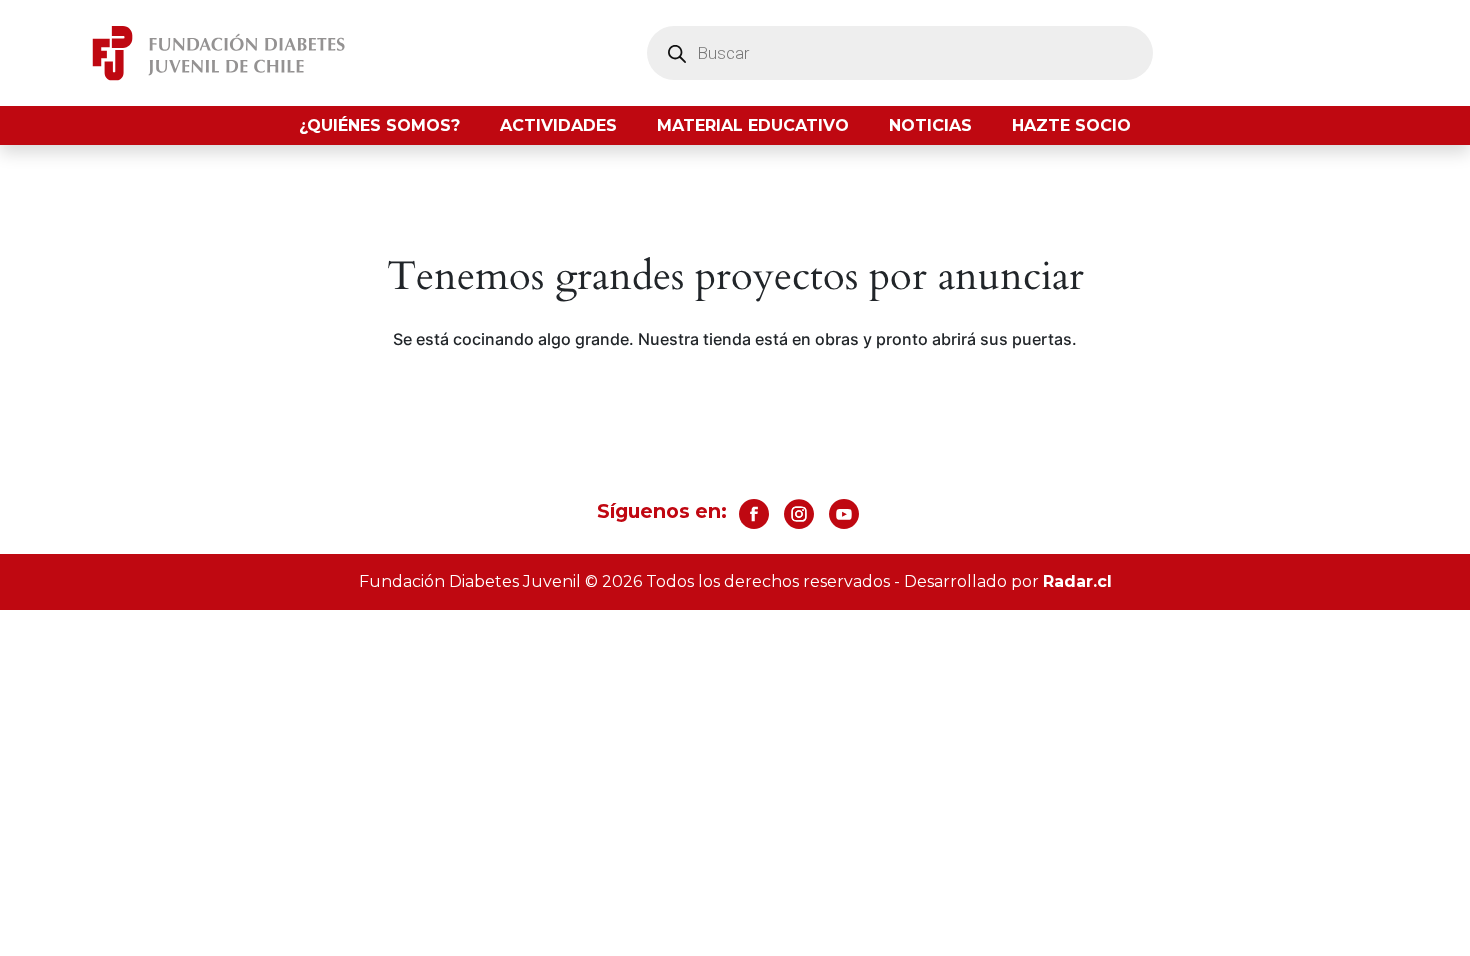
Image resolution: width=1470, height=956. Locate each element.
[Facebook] (754, 514)
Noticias (930, 125)
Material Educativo (753, 125)
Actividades (558, 125)
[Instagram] (799, 514)
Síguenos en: (662, 511)
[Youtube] (844, 514)
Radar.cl (1077, 581)
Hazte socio (1071, 125)
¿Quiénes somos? (379, 125)
